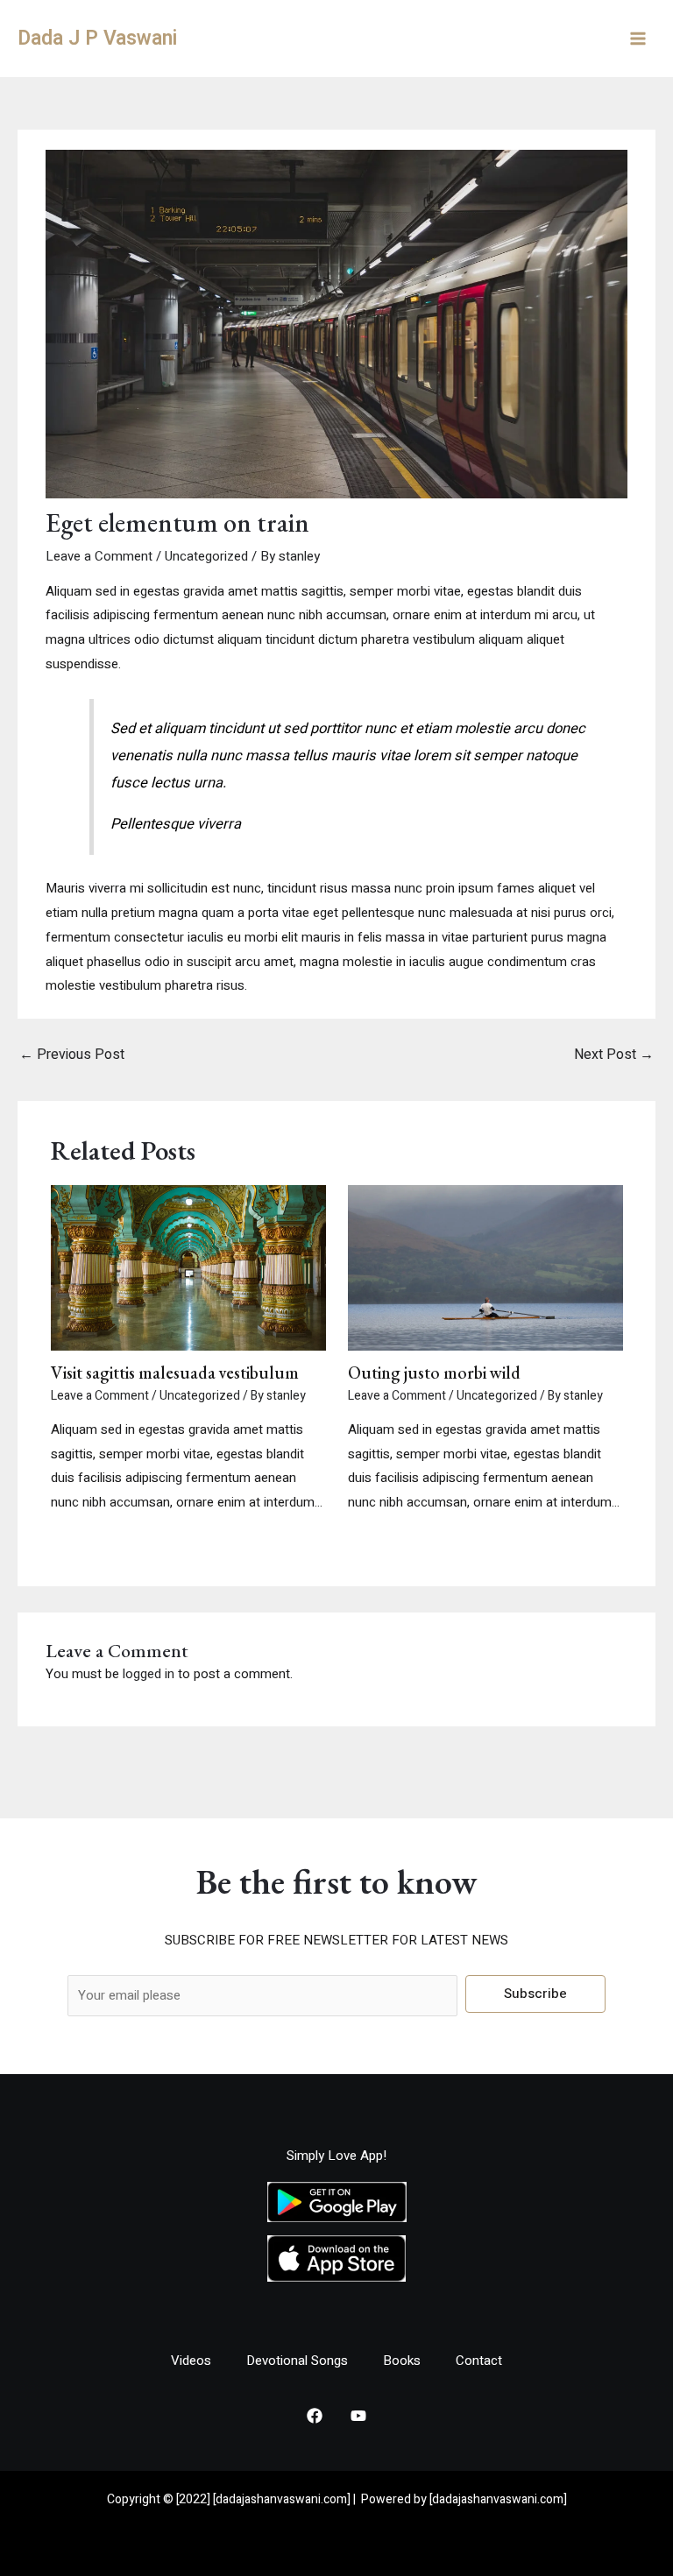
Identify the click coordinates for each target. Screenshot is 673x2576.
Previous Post (72, 1055)
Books (402, 2361)
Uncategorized (206, 556)
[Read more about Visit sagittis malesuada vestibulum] (188, 1267)
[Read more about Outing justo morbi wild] (485, 1267)
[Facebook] (315, 2416)
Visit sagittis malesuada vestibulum (175, 1373)
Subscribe (535, 1994)
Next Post (614, 1055)
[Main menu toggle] (638, 39)
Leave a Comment (99, 556)
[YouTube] (358, 2416)
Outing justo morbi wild (434, 1373)
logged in (149, 1674)
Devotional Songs (297, 2361)
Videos (191, 2361)
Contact (479, 2361)
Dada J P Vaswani (97, 39)
